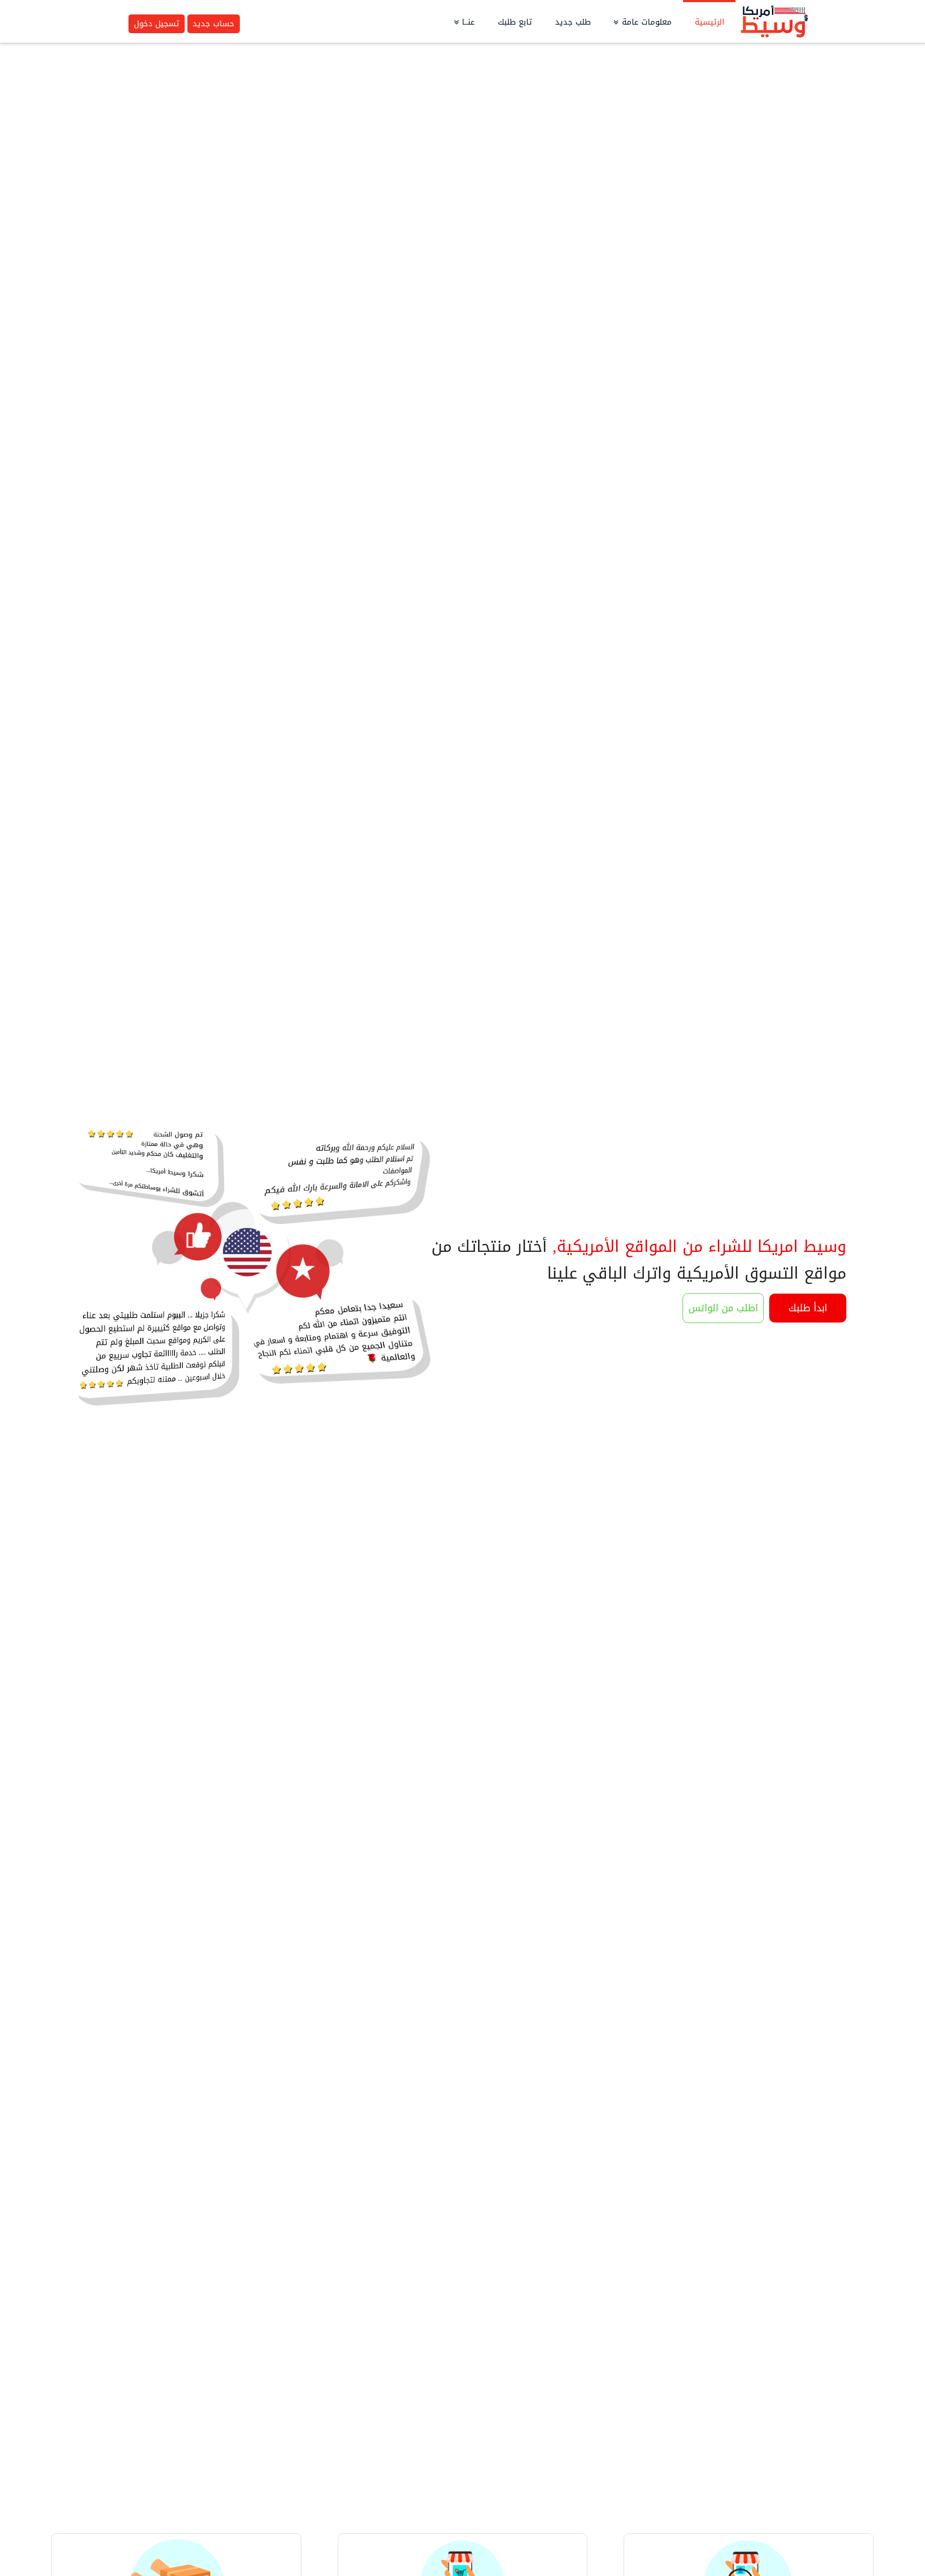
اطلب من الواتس (723, 1308)
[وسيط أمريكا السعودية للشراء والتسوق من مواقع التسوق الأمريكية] (774, 22)
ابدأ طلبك (808, 1308)
